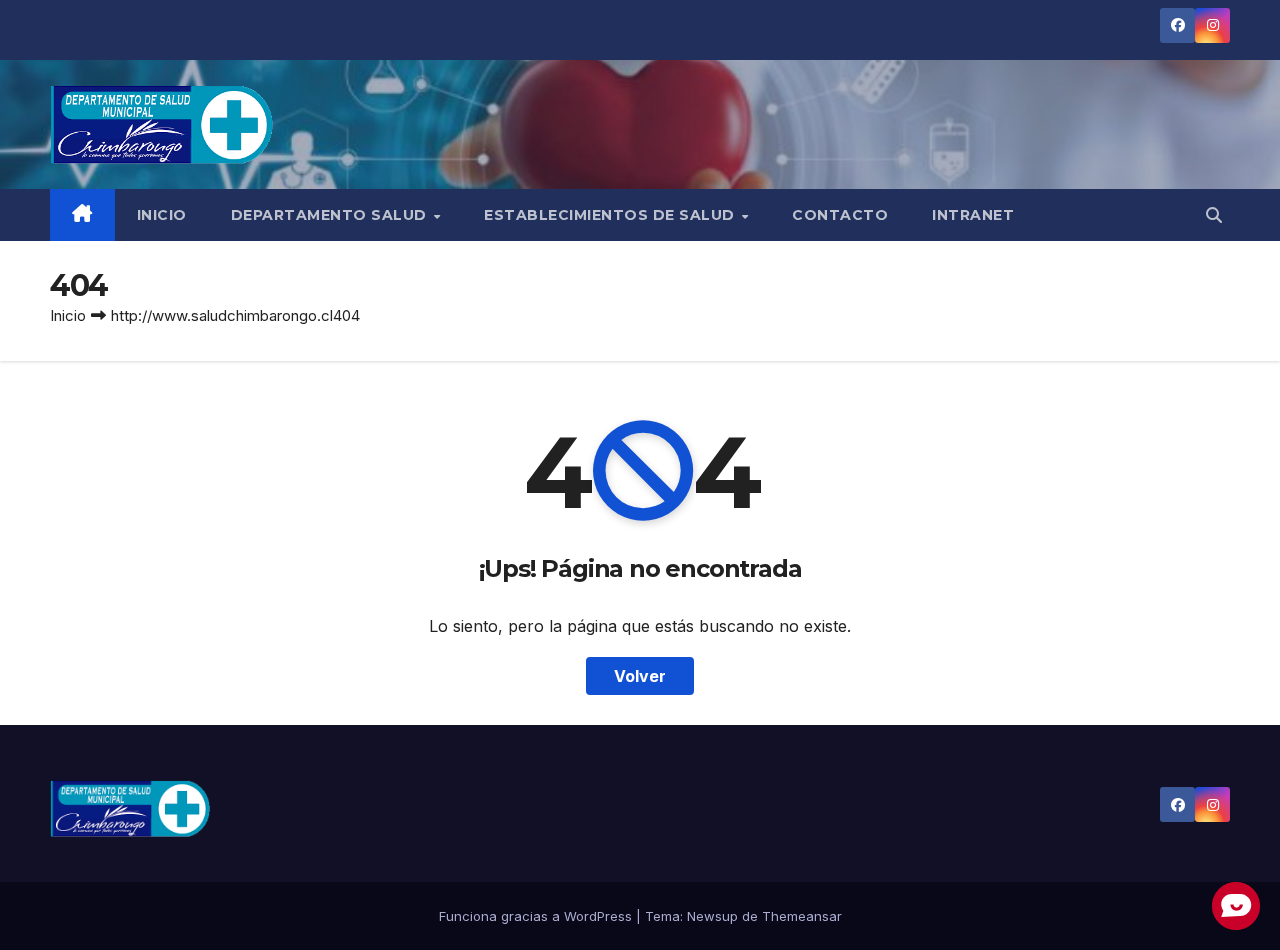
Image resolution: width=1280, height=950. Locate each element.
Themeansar (802, 916)
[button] (1214, 215)
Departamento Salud (331, 215)
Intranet (973, 215)
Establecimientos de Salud (611, 215)
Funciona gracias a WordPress (537, 916)
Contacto (840, 215)
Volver (640, 676)
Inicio (162, 215)
